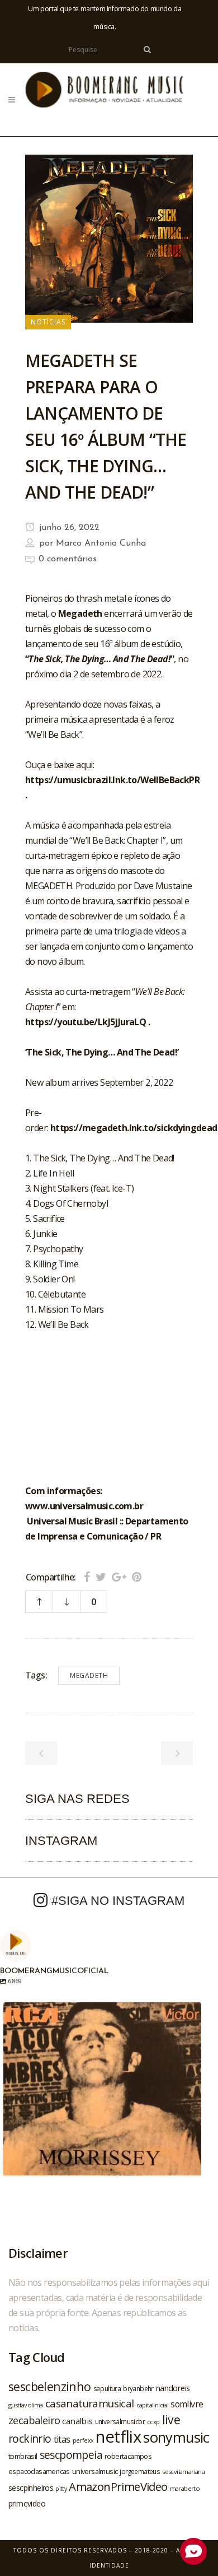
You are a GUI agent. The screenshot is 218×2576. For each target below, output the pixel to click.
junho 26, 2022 (68, 528)
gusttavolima (26, 2405)
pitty (61, 2489)
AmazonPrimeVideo (118, 2486)
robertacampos (128, 2456)
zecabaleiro (34, 2420)
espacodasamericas (39, 2471)
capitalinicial (153, 2405)
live (171, 2419)
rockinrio (30, 2438)
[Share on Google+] (119, 1577)
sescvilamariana (183, 2472)
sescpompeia (71, 2455)
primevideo (27, 2503)
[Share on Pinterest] (137, 1577)
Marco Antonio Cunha (101, 543)
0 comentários (68, 559)
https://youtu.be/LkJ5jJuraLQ (86, 1022)
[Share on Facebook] (87, 1577)
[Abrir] (102, 2101)
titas (62, 2439)
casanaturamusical (90, 2403)
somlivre (187, 2404)
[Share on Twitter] (101, 1577)
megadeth (89, 1675)
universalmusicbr (120, 2421)
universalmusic (95, 2471)
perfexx (83, 2440)
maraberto (185, 2488)
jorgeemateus (140, 2471)
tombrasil (23, 2456)
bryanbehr (138, 2388)
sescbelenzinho (50, 2386)
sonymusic (176, 2437)
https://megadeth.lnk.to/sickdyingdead (134, 1128)
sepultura (107, 2389)
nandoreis (173, 2388)
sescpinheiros (31, 2488)
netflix (118, 2436)
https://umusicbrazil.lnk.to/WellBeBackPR (112, 780)
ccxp (153, 2422)
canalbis (77, 2421)
